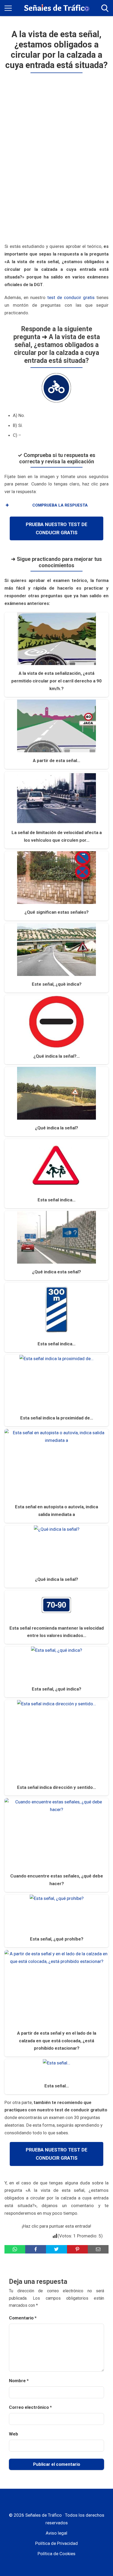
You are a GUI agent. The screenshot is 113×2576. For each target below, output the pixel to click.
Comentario (23, 2318)
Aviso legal (56, 2533)
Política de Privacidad (56, 2543)
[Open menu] (8, 8)
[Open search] (105, 8)
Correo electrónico (30, 2407)
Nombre (19, 2381)
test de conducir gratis (71, 297)
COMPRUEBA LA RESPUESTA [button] (60, 505)
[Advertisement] (57, 159)
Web (14, 2434)
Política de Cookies (56, 2554)
